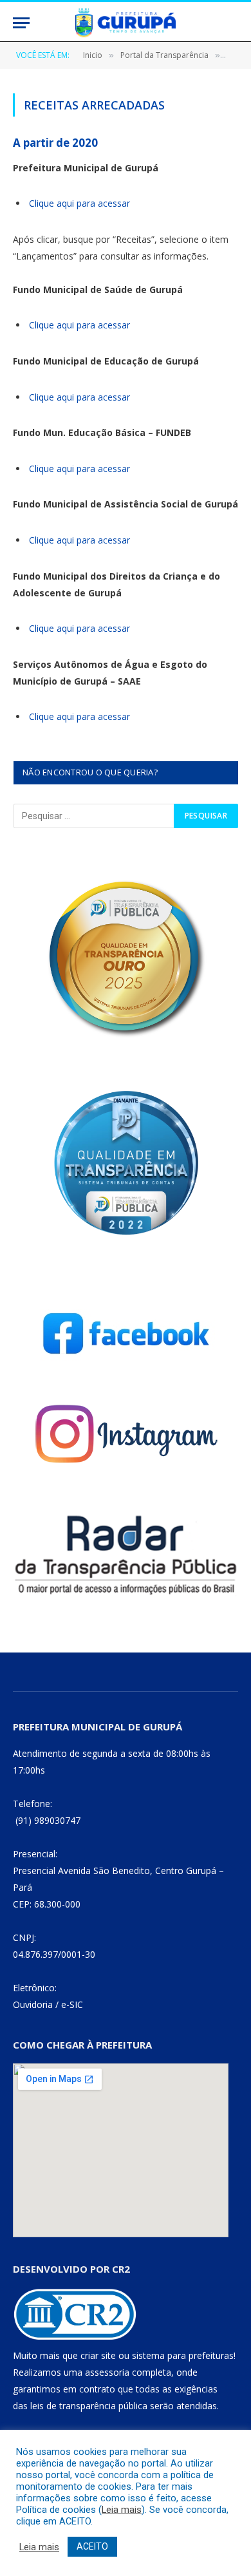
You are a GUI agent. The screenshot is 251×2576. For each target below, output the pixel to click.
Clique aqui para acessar (79, 203)
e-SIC (72, 2004)
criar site (98, 2355)
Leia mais (122, 2510)
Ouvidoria (33, 2004)
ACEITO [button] (92, 2546)
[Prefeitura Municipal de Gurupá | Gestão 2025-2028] (126, 23)
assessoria (107, 2372)
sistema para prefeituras (183, 2355)
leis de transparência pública (89, 2406)
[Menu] (21, 23)
